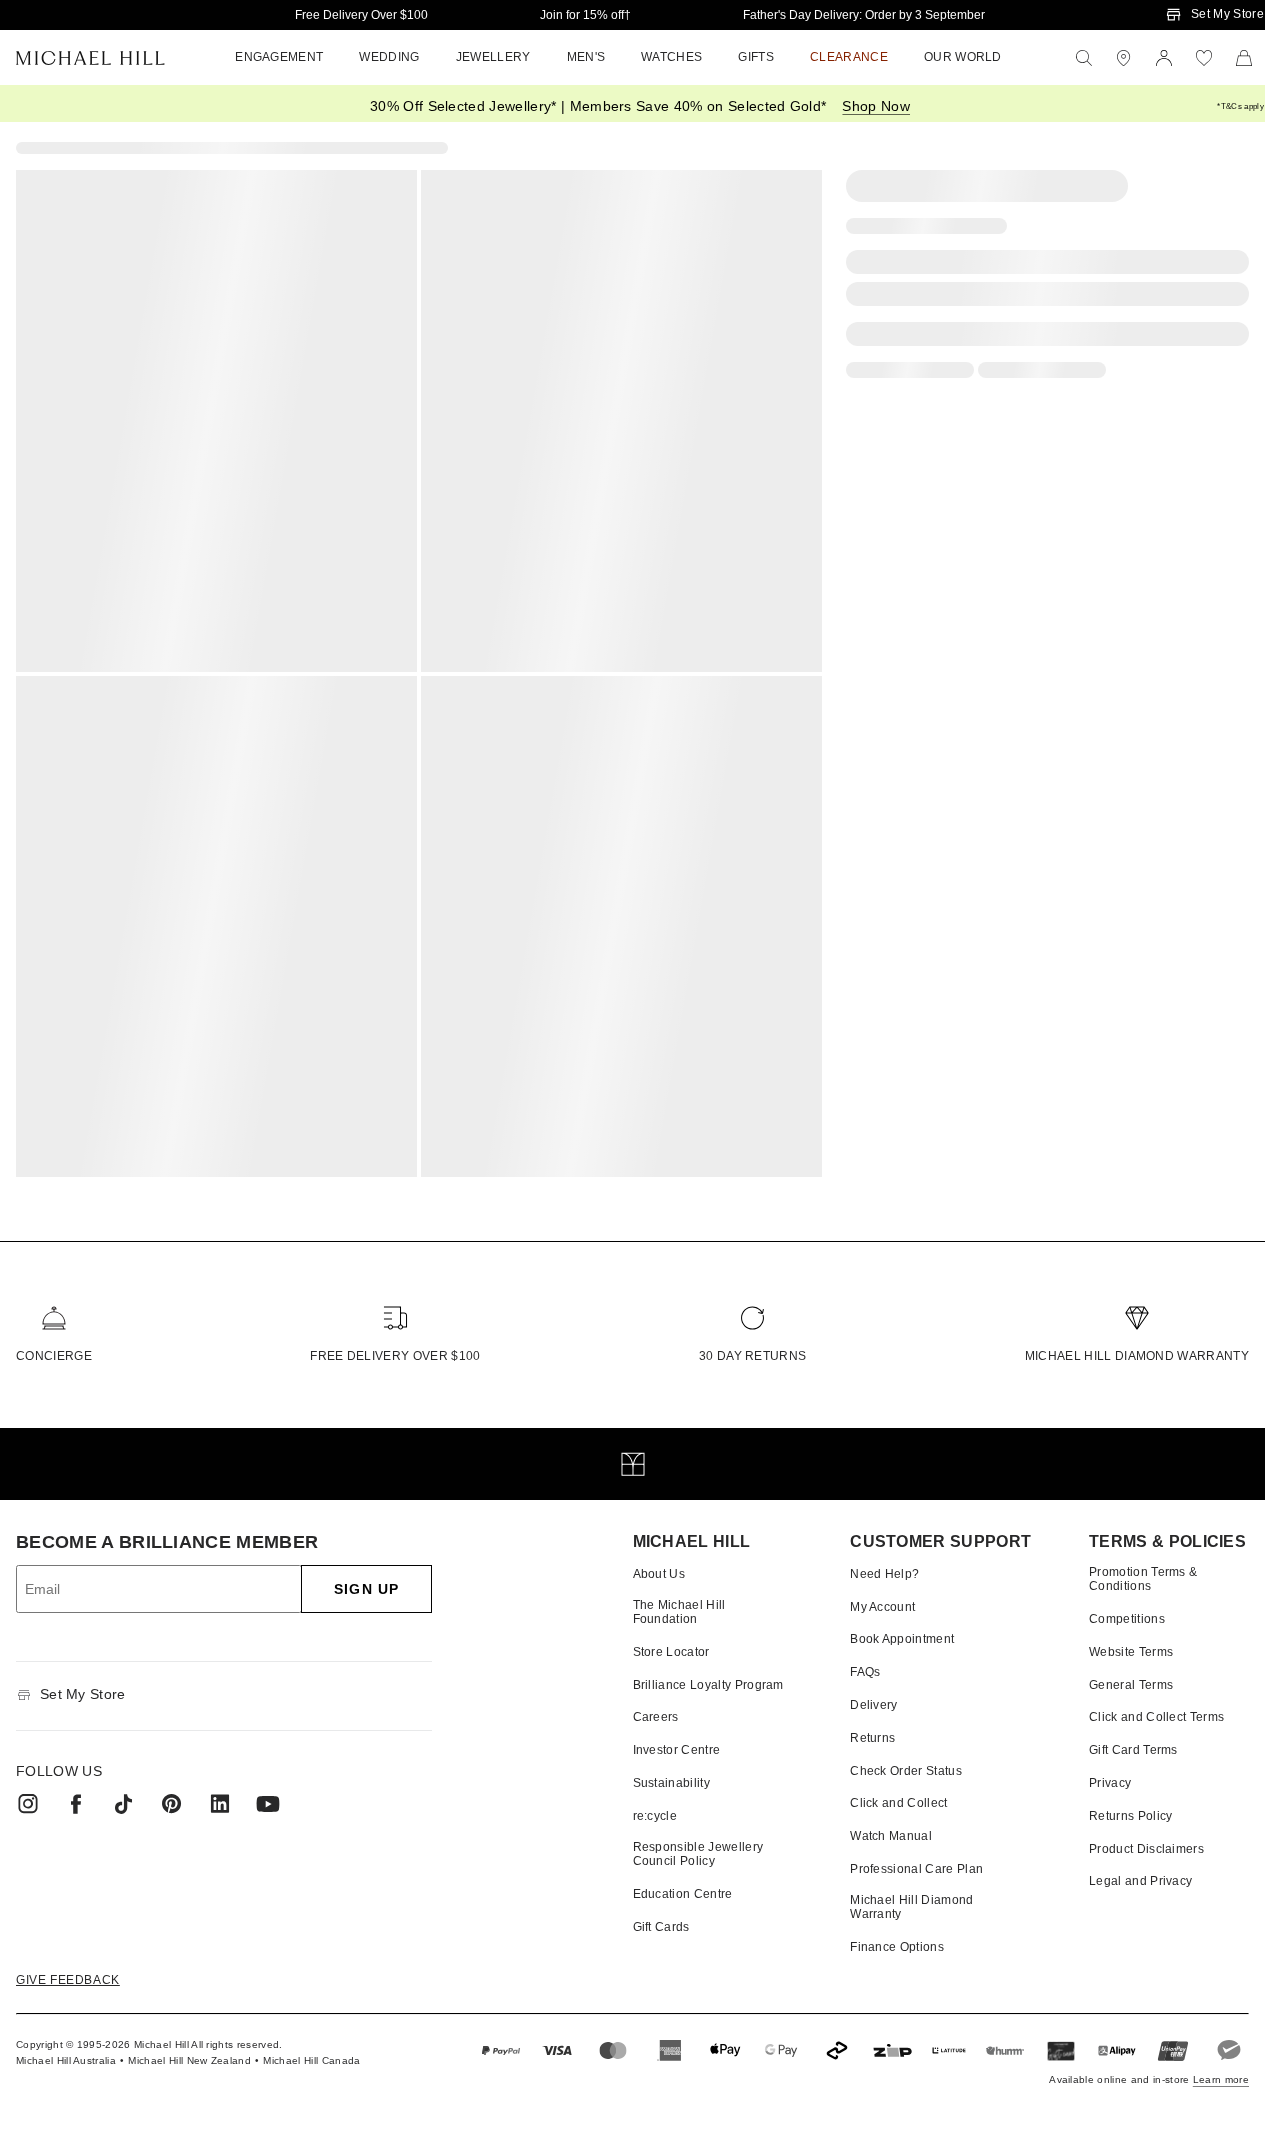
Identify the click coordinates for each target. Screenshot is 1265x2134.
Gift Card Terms (1133, 1750)
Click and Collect (898, 1803)
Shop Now (876, 106)
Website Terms (1131, 1652)
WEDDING (389, 57)
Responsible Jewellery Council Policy (698, 1854)
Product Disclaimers (1146, 1849)
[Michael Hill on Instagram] (28, 1804)
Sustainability (671, 1783)
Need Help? (884, 1574)
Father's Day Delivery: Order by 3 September (864, 15)
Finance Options (897, 1947)
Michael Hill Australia (66, 2060)
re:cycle (655, 1816)
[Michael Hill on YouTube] (268, 1804)
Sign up (366, 1589)
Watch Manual (891, 1836)
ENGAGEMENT (279, 57)
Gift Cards (661, 1927)
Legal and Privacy (1140, 1881)
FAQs (865, 1672)
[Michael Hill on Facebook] (76, 1804)
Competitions (1127, 1619)
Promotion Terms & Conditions (1143, 1579)
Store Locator (671, 1652)
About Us (659, 1574)
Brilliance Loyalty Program (708, 1685)
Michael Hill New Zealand (189, 2060)
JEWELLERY (493, 57)
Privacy (1110, 1783)
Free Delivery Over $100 (361, 15)
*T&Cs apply (1240, 106)
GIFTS (756, 57)
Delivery (874, 1705)
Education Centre (683, 1894)
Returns (872, 1738)
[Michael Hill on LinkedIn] (220, 1804)
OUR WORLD (963, 57)
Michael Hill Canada (311, 2060)
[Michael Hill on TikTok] (124, 1804)
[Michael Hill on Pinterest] (172, 1804)
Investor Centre (677, 1750)
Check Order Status (906, 1771)
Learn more (1221, 2079)
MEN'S (586, 57)
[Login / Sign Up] (1164, 58)
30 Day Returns (752, 1356)
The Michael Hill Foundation (679, 1612)
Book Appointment (902, 1639)
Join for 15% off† (585, 15)
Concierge (54, 1356)
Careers (656, 1717)
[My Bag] (1244, 58)
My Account (882, 1607)
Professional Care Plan (916, 1869)
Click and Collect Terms (1156, 1717)
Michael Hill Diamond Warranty (1137, 1356)
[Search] (1084, 58)
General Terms (1131, 1685)
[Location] (1124, 58)
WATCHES (671, 57)
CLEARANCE (849, 57)
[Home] (90, 58)
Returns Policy (1130, 1816)
